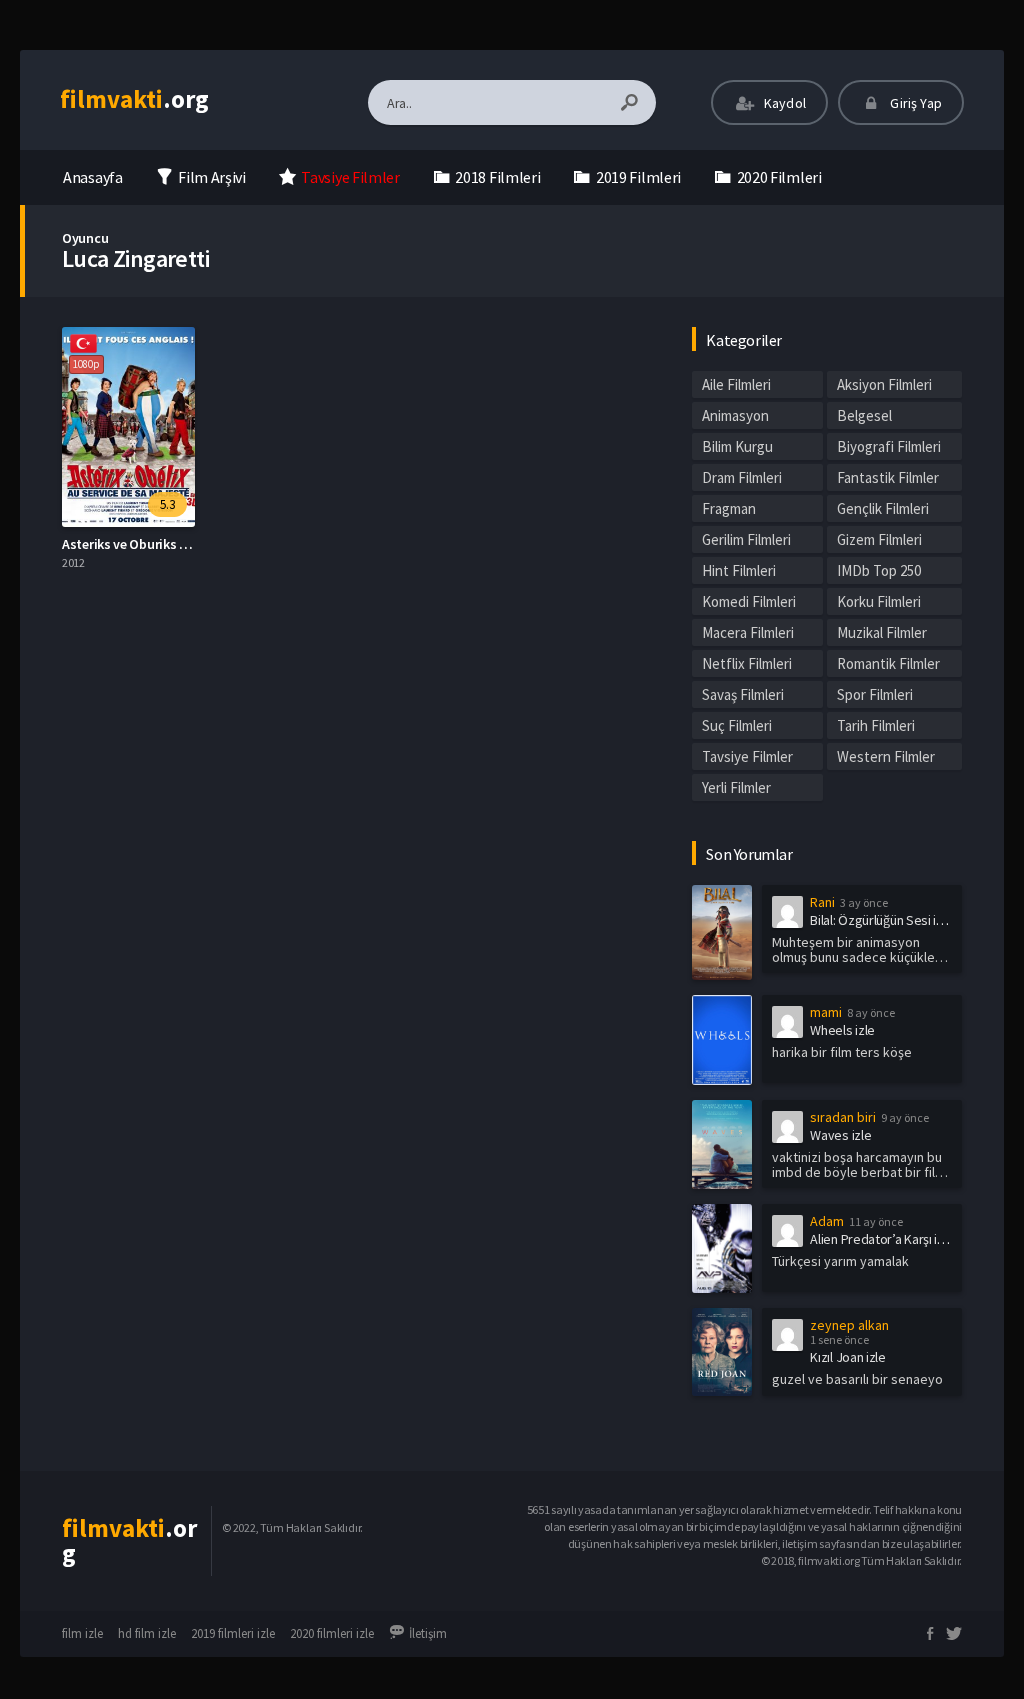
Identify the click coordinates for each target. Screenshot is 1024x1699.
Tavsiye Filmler (747, 756)
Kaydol (783, 103)
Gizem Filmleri (879, 539)
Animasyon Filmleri (735, 417)
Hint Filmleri (739, 570)
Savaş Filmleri (743, 694)
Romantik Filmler (888, 663)
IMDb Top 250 (879, 570)
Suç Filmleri (737, 725)
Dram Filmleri (742, 477)
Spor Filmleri (875, 694)
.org (134, 99)
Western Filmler (886, 756)
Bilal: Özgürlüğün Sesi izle (881, 920)
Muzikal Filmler (882, 632)
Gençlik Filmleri (883, 508)
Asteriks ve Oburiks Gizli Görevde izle (171, 544)
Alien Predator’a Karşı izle (882, 1239)
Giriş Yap (914, 103)
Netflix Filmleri (747, 663)
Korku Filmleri (879, 601)
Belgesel (864, 415)
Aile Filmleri (736, 384)
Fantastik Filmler (888, 477)
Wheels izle (842, 1030)
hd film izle (147, 1633)
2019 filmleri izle (233, 1633)
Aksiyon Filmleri (884, 384)
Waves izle (840, 1135)
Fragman (729, 508)
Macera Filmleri (748, 632)
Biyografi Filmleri (889, 446)
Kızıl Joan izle (848, 1357)
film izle (82, 1633)
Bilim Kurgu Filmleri (737, 448)
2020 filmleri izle (332, 1633)
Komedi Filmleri (749, 601)
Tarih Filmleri (876, 725)
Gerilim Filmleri (746, 539)
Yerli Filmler (736, 787)
